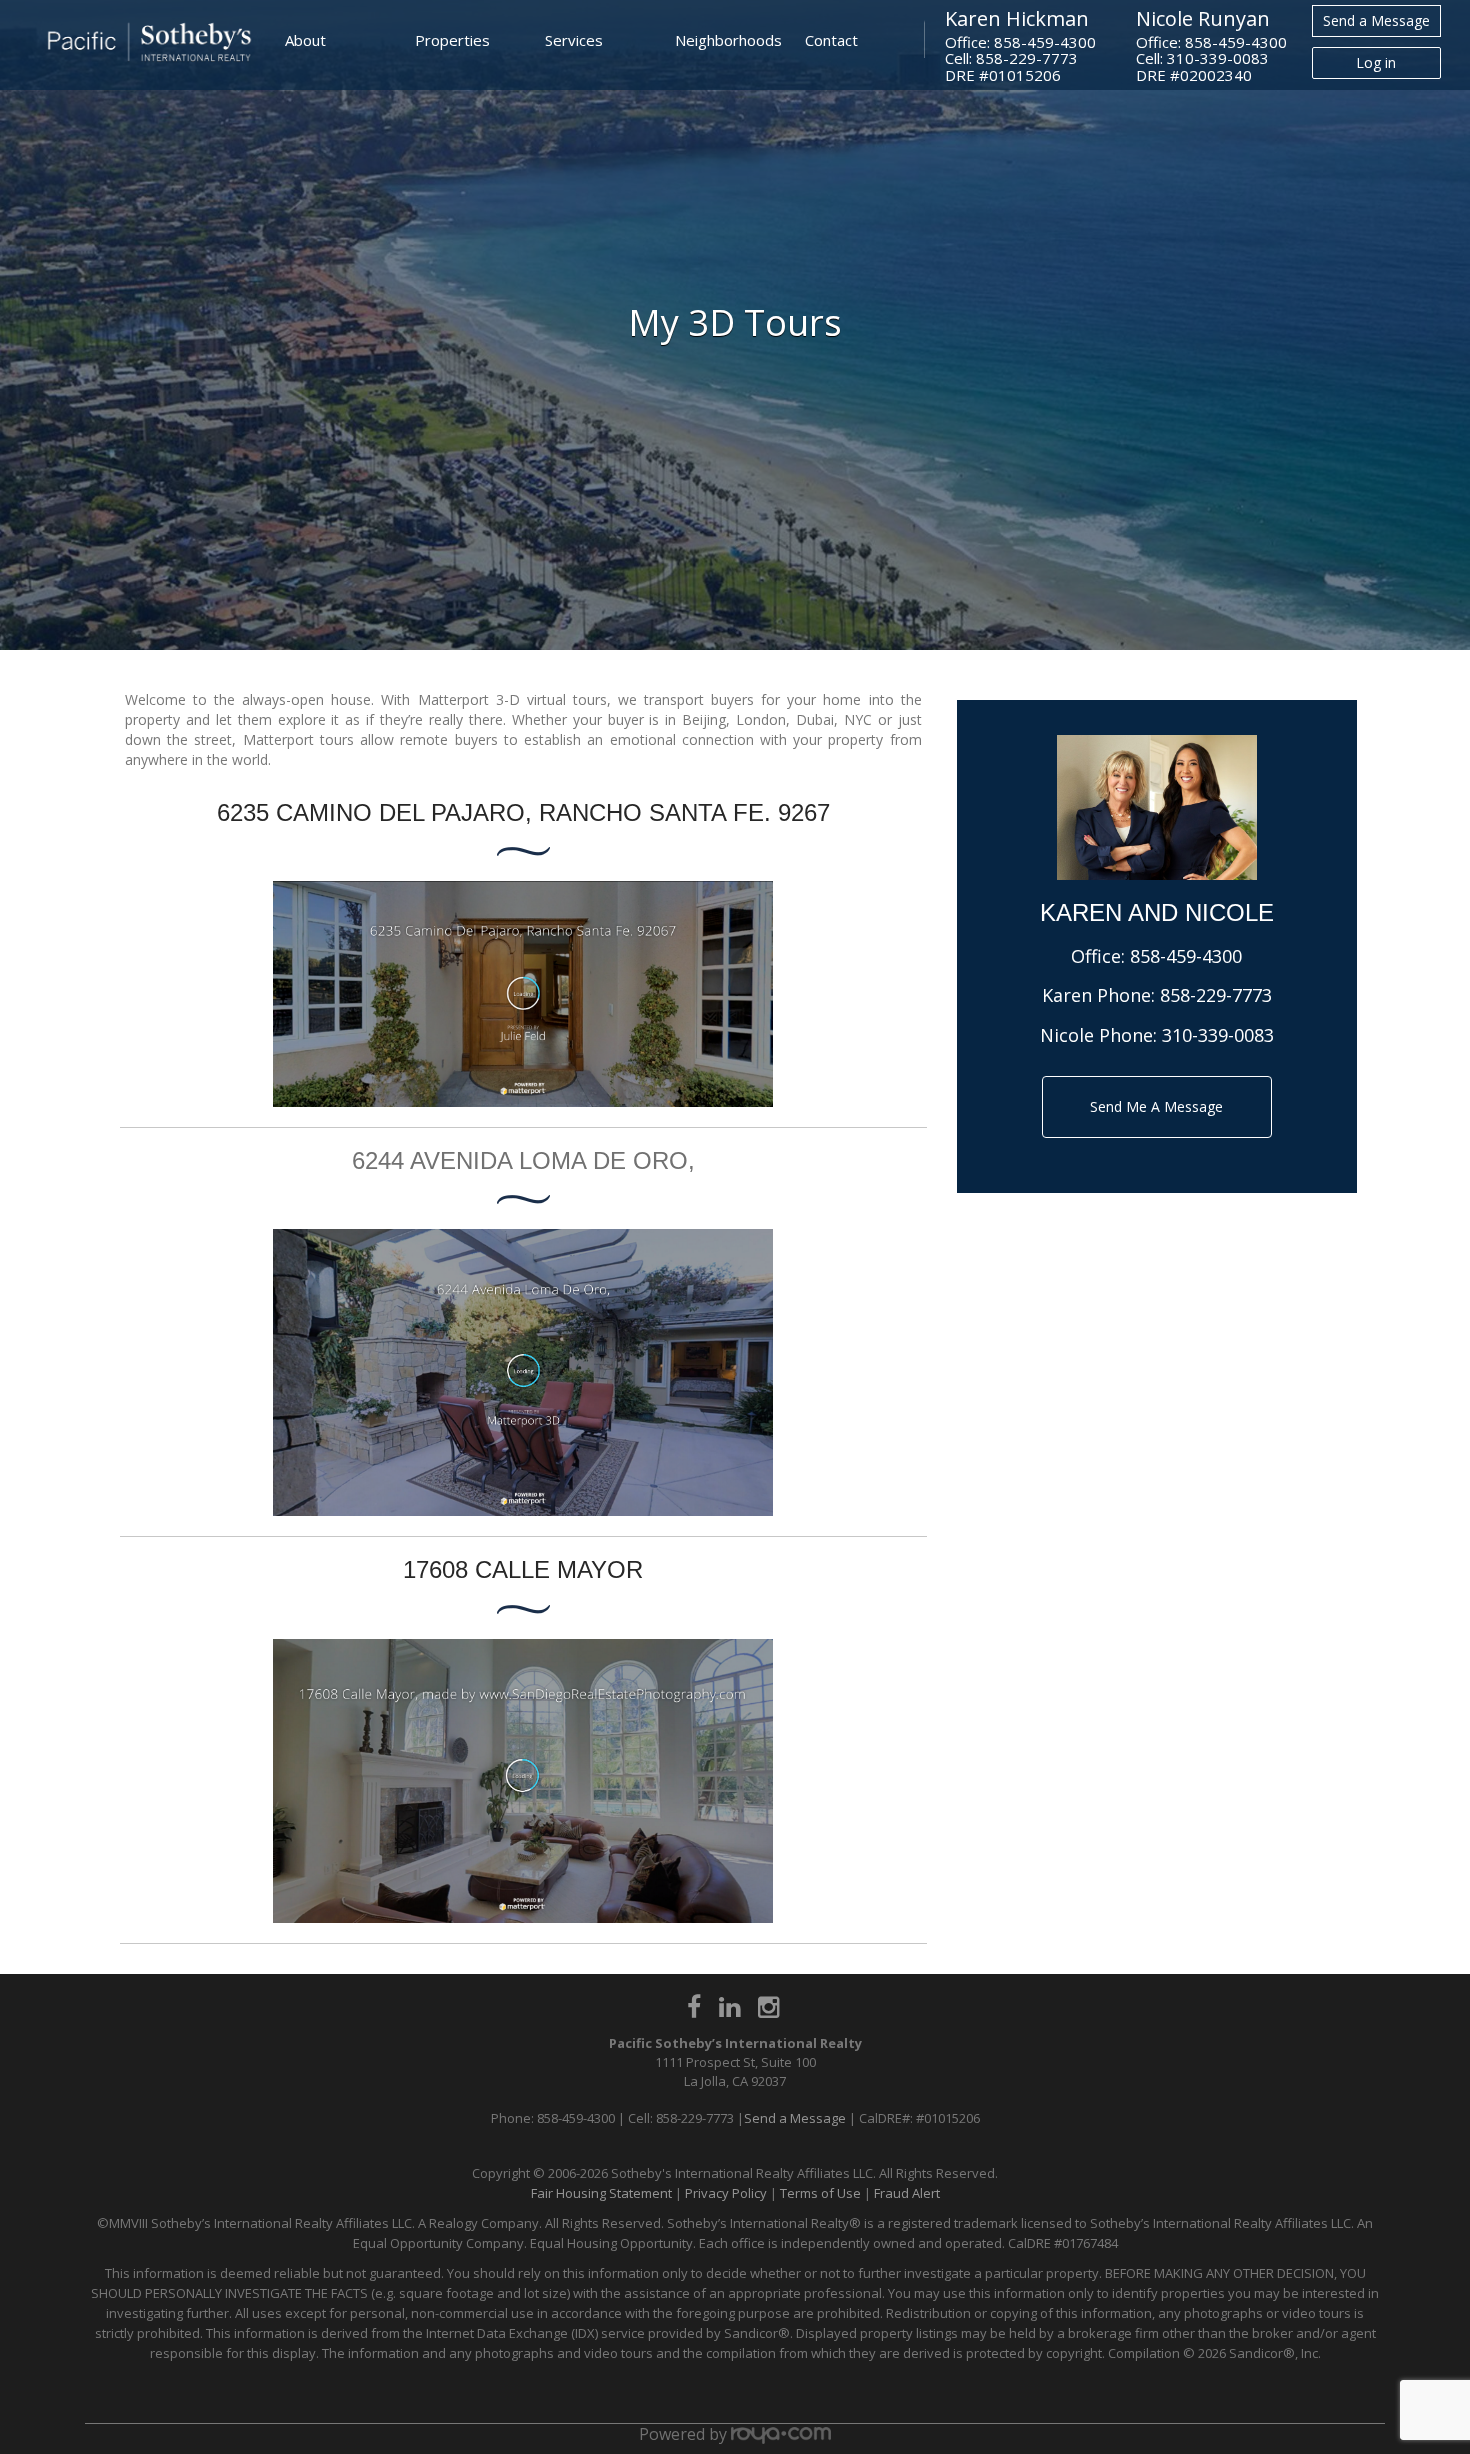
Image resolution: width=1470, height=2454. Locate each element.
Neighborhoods (728, 40)
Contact (831, 40)
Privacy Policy (726, 2193)
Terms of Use (820, 2193)
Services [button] (574, 40)
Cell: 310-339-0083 (1202, 58)
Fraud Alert (907, 2193)
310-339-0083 (1218, 1035)
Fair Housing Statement (601, 2193)
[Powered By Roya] (781, 2434)
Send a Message (1376, 20)
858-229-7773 (1216, 995)
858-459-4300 (1186, 956)
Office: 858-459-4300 (1020, 42)
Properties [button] (452, 40)
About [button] (305, 40)
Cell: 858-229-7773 (1011, 58)
